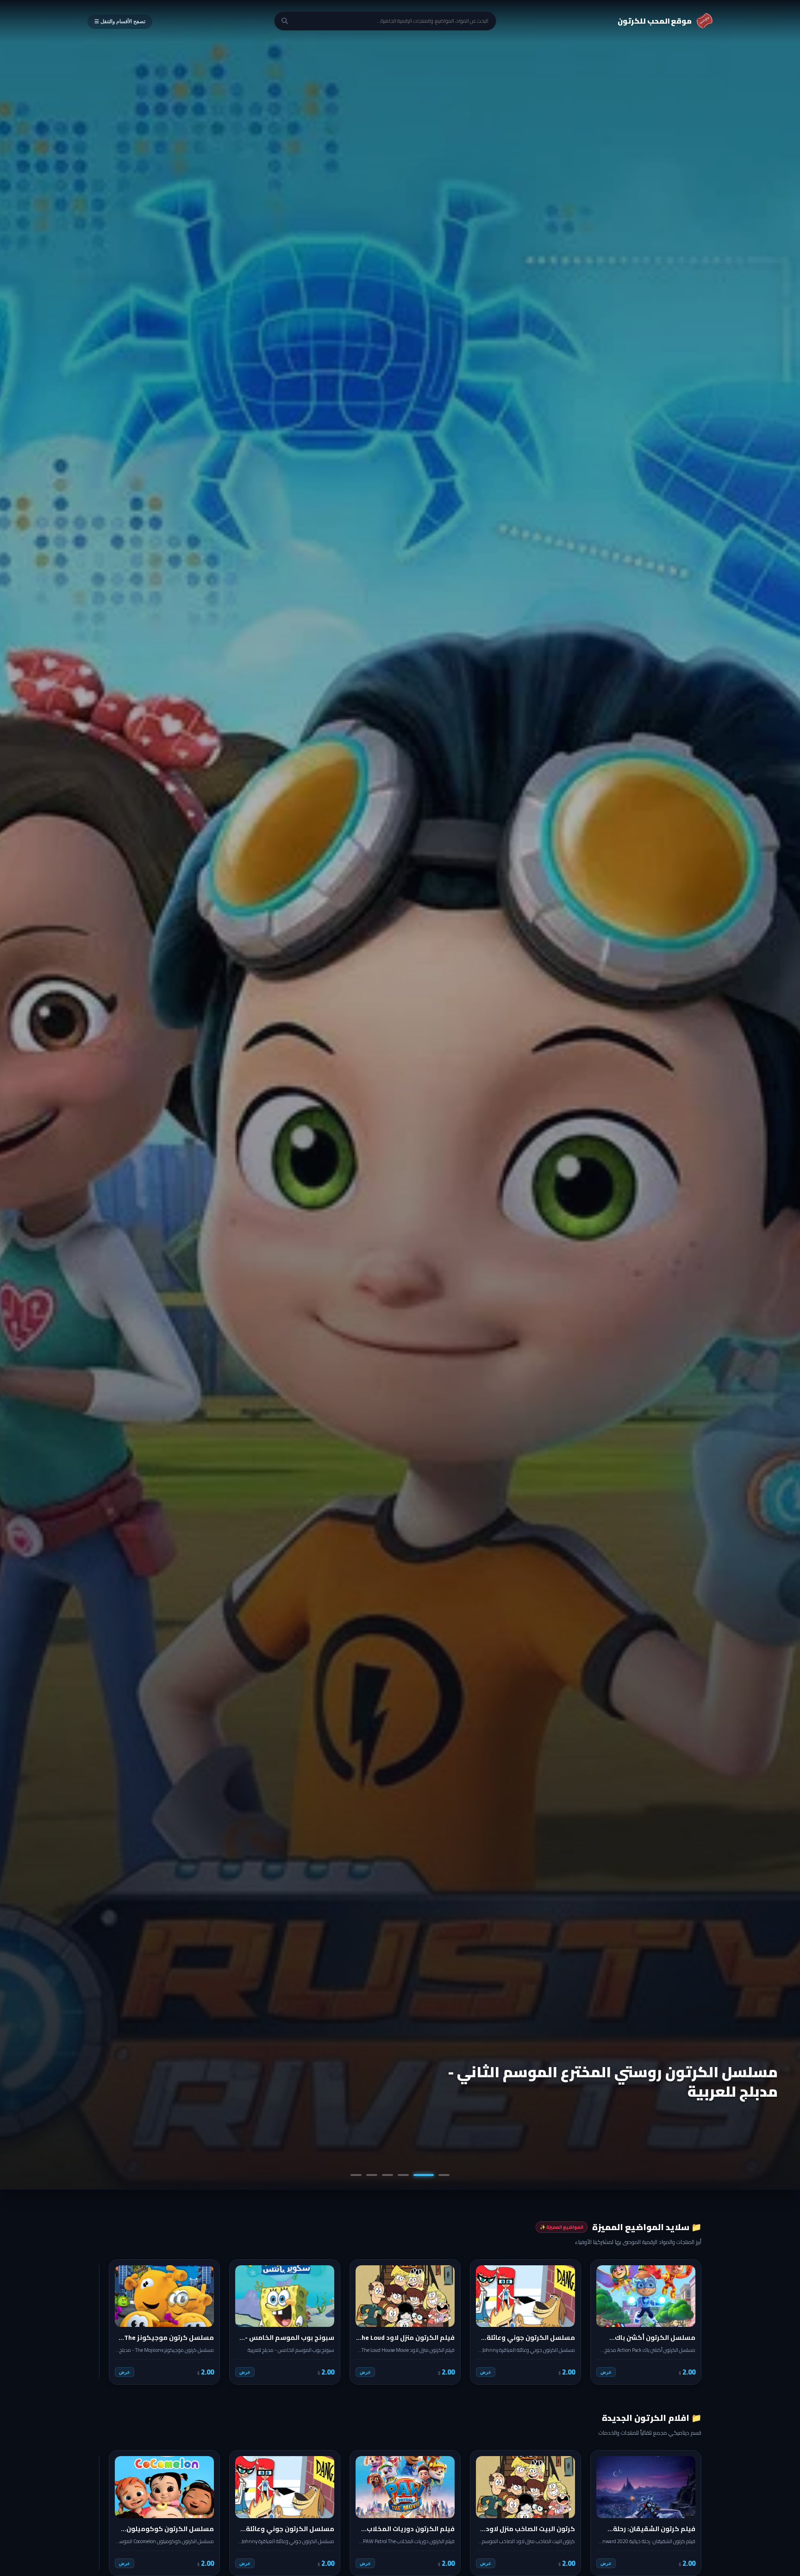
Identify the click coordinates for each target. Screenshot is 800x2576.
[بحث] (285, 21)
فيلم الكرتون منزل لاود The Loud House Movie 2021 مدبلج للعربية (606, 2081)
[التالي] (112, 2322)
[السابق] (688, 2322)
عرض (606, 2372)
